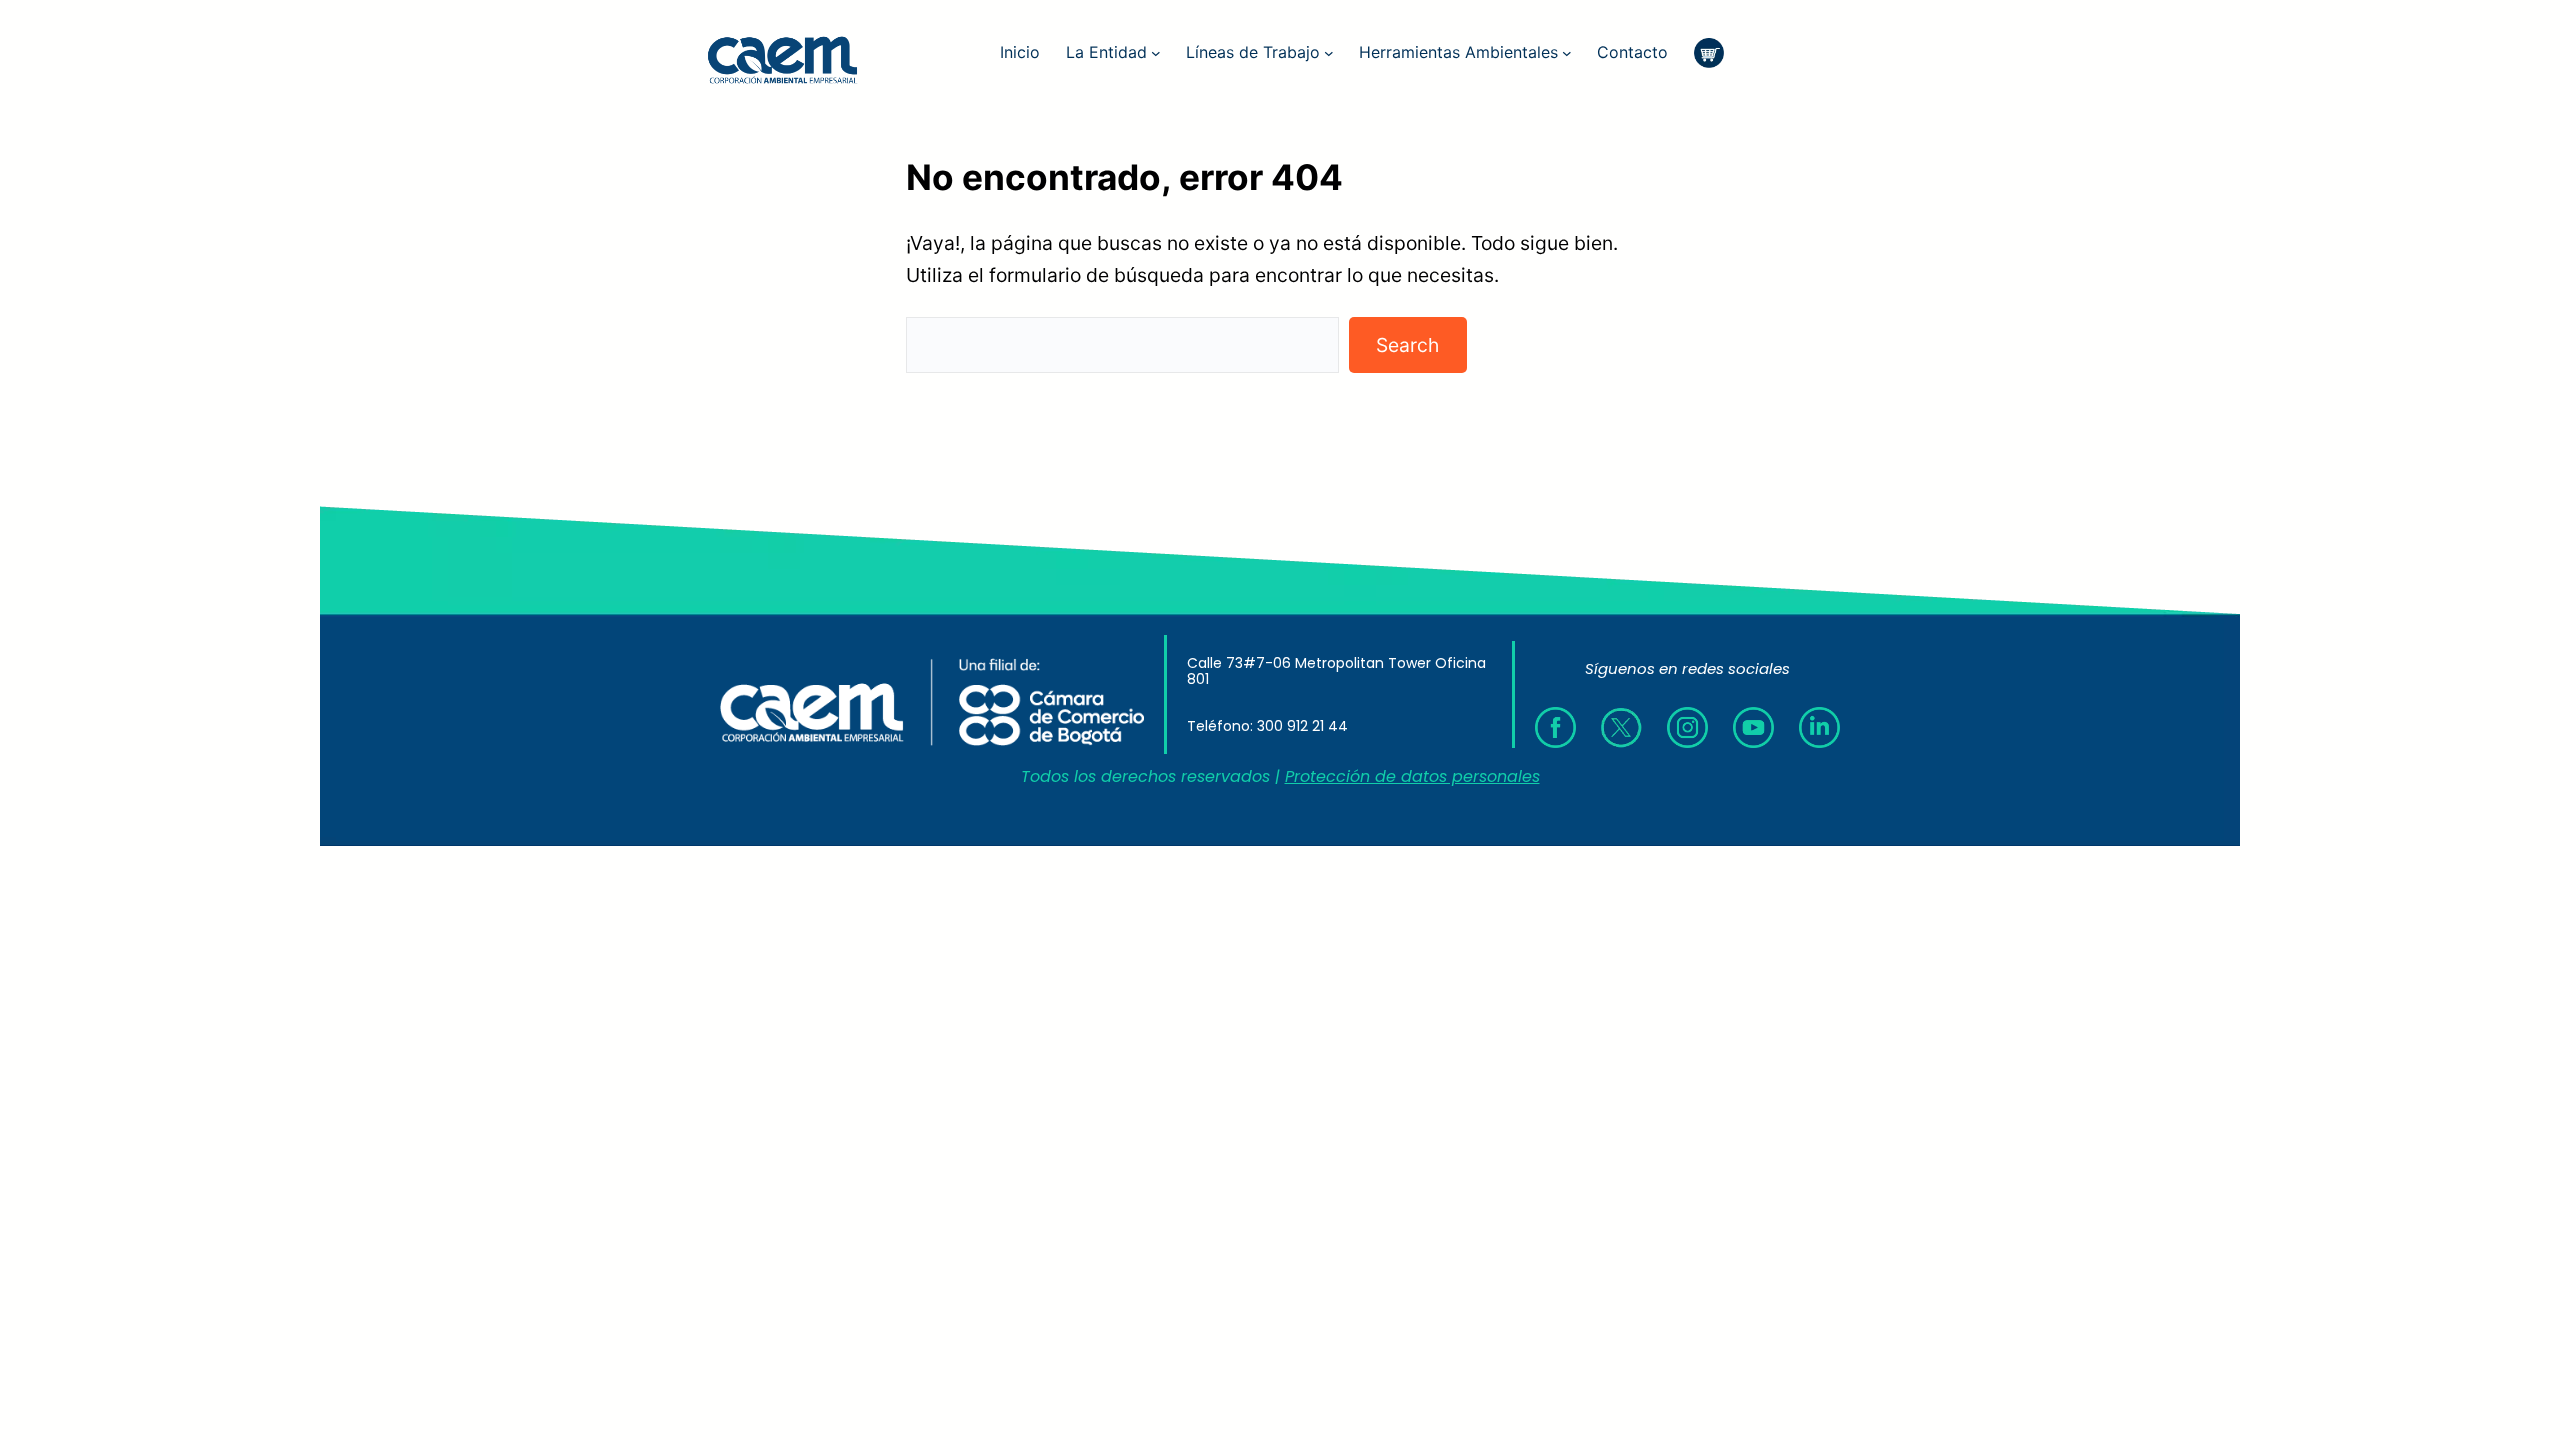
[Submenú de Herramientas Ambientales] (1567, 53)
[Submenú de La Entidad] (1156, 53)
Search (1407, 345)
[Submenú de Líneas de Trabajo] (1329, 53)
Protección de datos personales (1412, 776)
